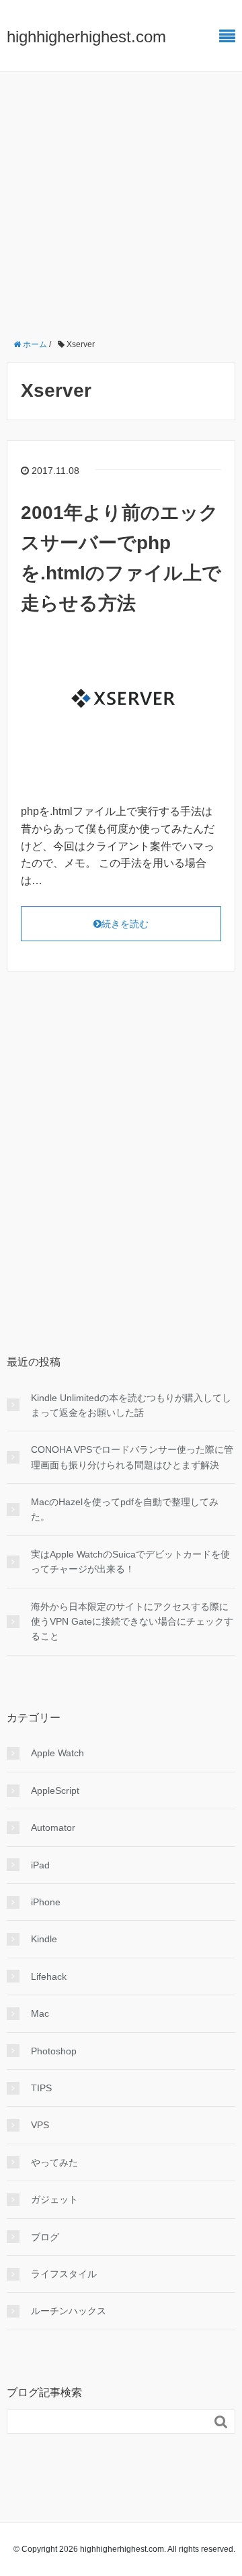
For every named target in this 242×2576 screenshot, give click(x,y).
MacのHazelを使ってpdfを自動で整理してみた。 (125, 1509)
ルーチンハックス (69, 2311)
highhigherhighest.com (86, 37)
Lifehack (49, 1976)
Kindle (44, 1939)
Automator (53, 1827)
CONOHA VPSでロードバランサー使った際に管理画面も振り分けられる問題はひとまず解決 (132, 1457)
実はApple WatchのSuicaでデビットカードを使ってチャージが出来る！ (130, 1562)
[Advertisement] (121, 199)
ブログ (45, 2237)
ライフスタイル (64, 2274)
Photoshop (54, 2051)
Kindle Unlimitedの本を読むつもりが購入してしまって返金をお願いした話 (131, 1405)
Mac (40, 2013)
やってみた (54, 2162)
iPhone (46, 1902)
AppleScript (55, 1791)
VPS (40, 2125)
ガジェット (54, 2199)
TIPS (41, 2088)
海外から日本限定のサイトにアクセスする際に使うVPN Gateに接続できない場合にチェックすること (132, 1622)
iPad (40, 1865)
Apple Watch (57, 1753)
